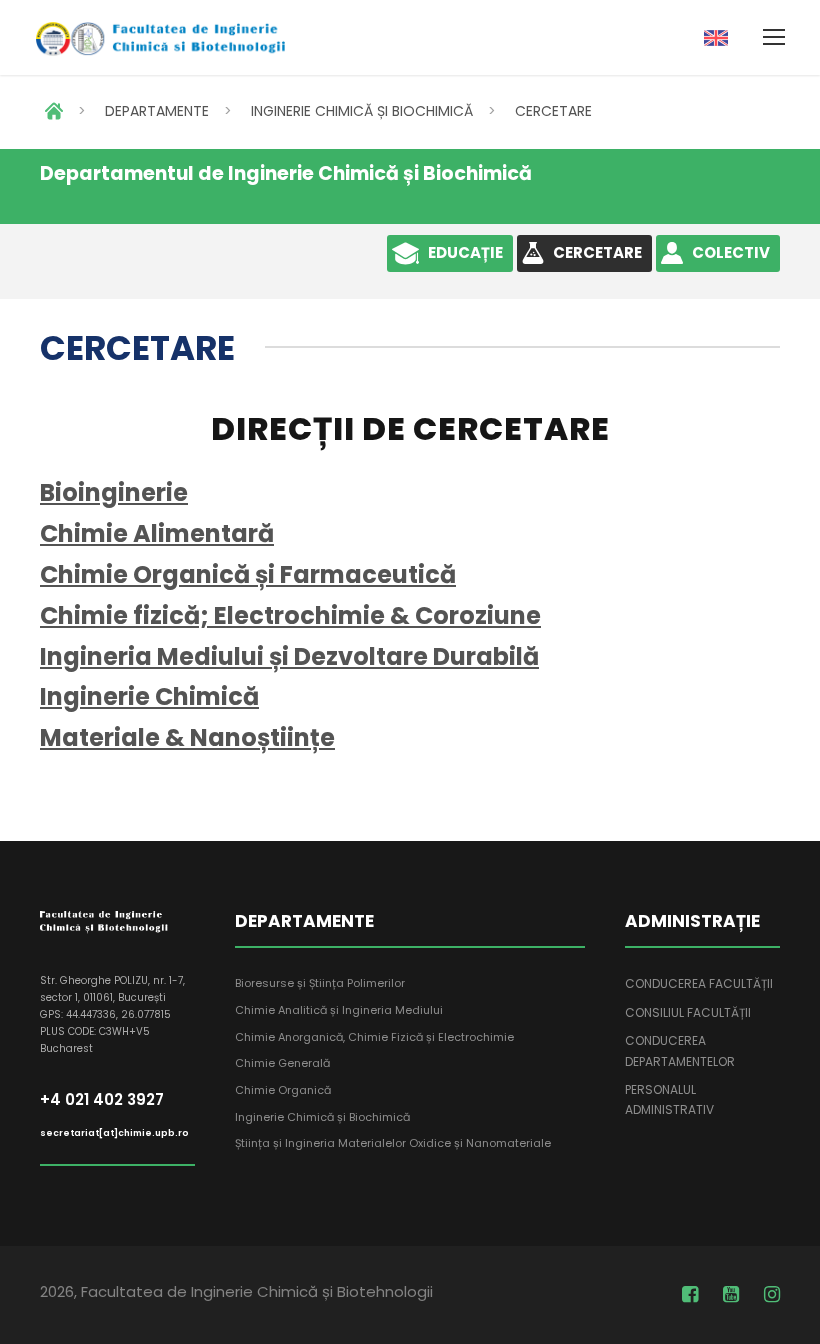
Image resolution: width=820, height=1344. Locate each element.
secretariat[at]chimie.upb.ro (114, 1133)
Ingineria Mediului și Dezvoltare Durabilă (289, 656)
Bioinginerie (114, 492)
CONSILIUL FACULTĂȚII (688, 1012)
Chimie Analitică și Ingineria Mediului (339, 1010)
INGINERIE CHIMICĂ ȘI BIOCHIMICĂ (362, 111)
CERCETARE (553, 111)
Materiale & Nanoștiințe (187, 737)
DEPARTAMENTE (157, 111)
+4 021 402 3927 (102, 1099)
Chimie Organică (283, 1090)
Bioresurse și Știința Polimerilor (320, 983)
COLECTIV (731, 252)
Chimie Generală (282, 1063)
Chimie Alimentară (157, 533)
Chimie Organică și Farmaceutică (248, 574)
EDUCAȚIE (465, 252)
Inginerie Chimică (149, 696)
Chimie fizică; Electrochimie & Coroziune (290, 615)
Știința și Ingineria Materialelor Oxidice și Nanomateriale (393, 1143)
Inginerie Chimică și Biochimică (322, 1117)
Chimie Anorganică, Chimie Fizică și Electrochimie (374, 1037)
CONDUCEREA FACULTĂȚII (699, 983)
